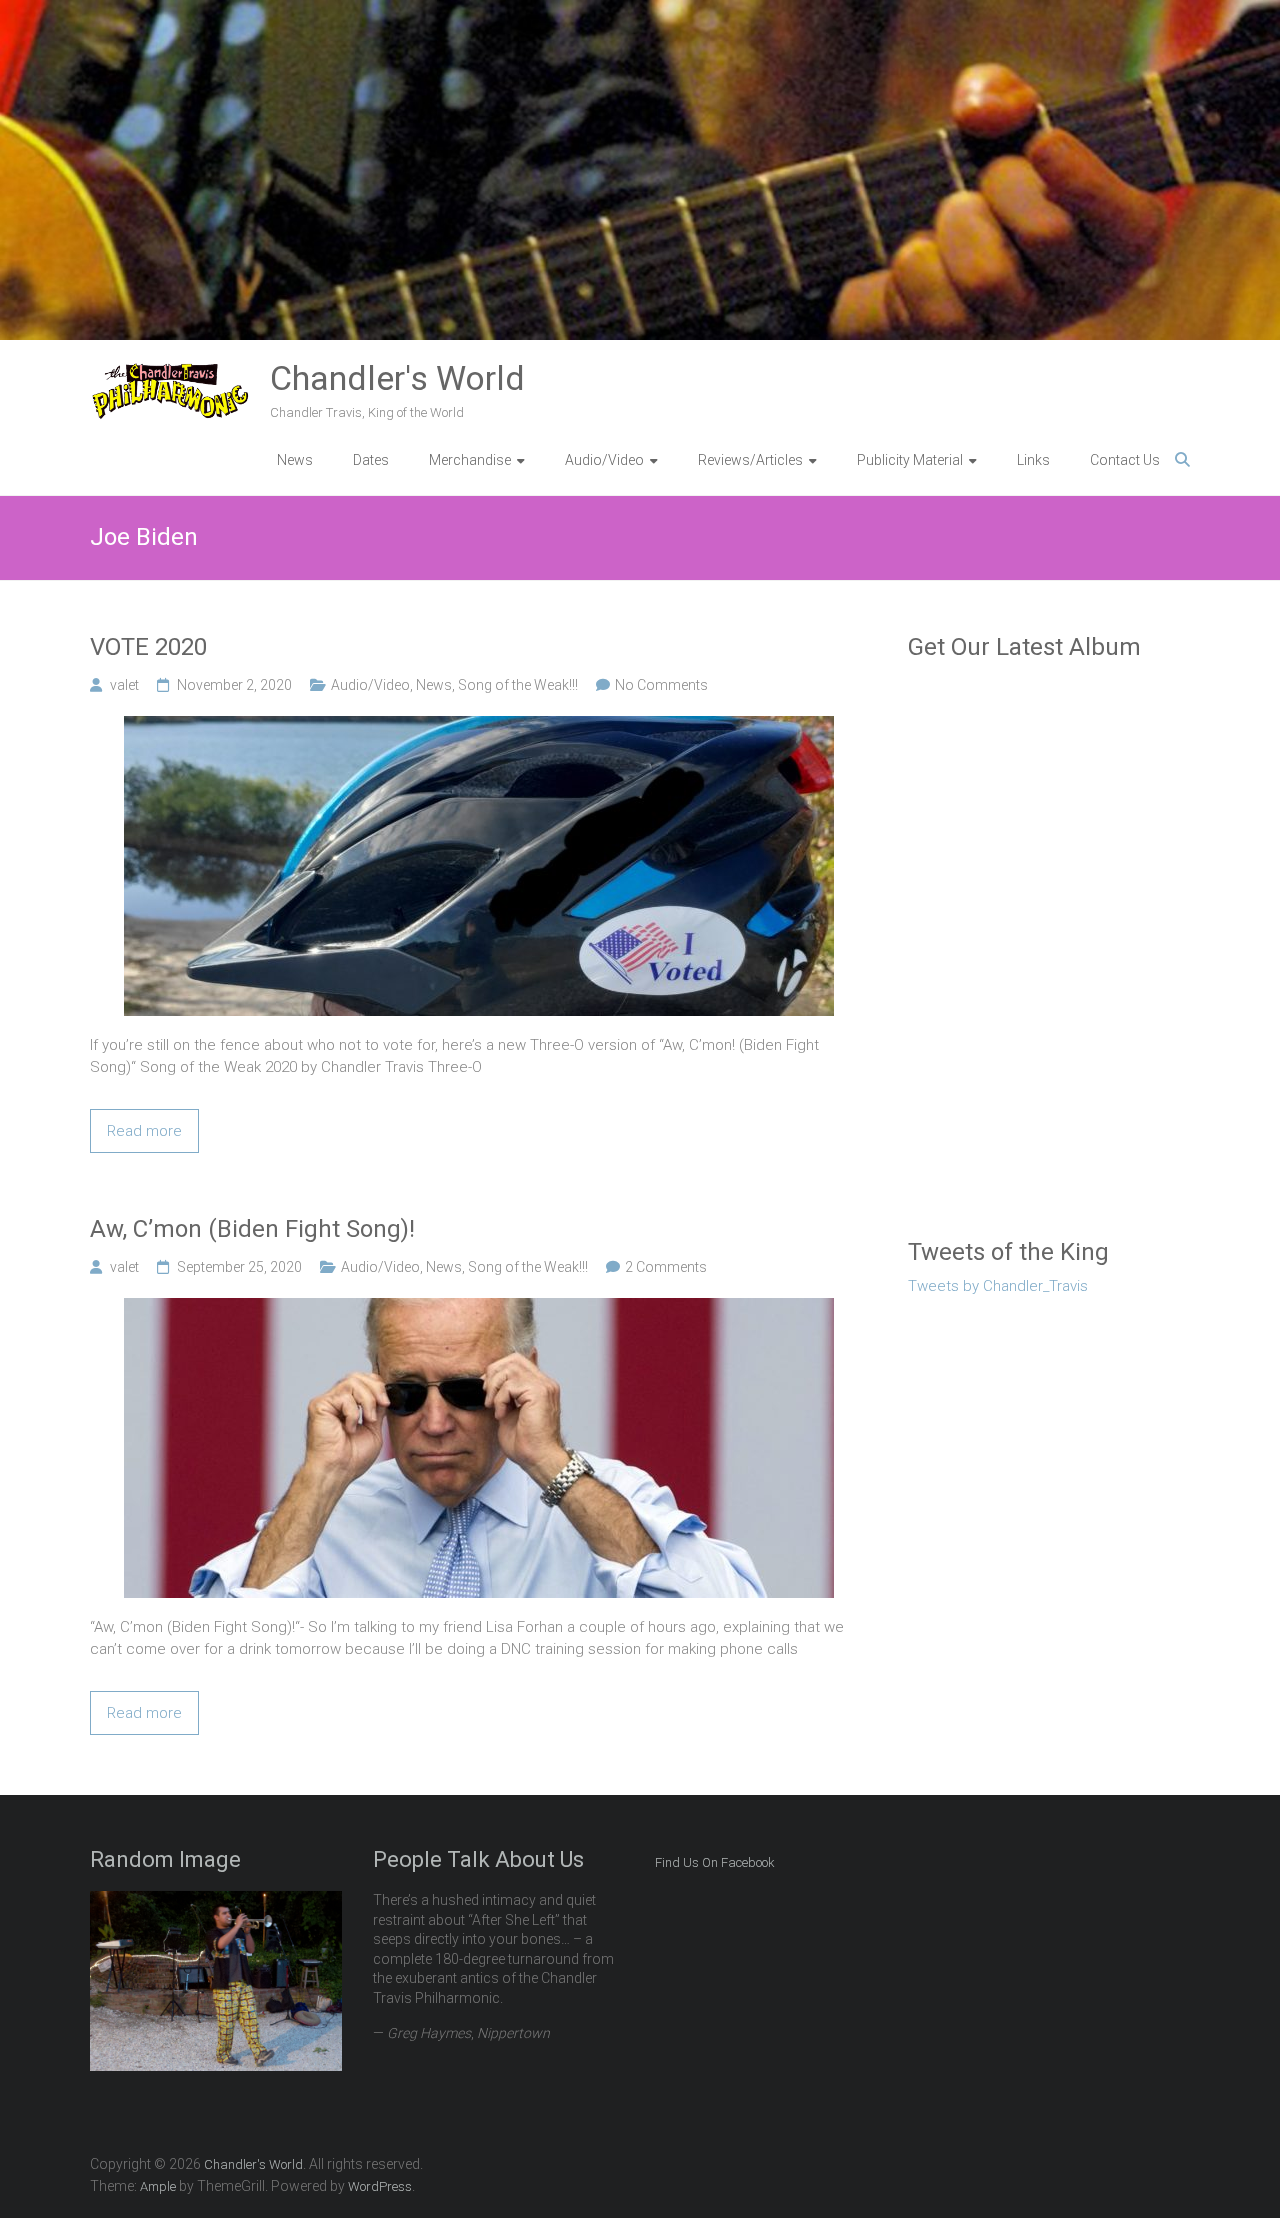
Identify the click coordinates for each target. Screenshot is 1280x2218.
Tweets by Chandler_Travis (998, 1286)
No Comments (661, 685)
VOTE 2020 (148, 647)
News (295, 460)
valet (124, 685)
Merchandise (470, 460)
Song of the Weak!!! (518, 685)
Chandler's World (397, 378)
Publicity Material (910, 460)
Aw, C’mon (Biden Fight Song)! (252, 1229)
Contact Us (1125, 460)
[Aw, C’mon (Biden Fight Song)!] (479, 1309)
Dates (371, 460)
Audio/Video (370, 685)
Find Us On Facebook (715, 1862)
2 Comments (666, 1267)
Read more (144, 1131)
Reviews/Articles (750, 460)
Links (1033, 460)
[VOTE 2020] (479, 727)
